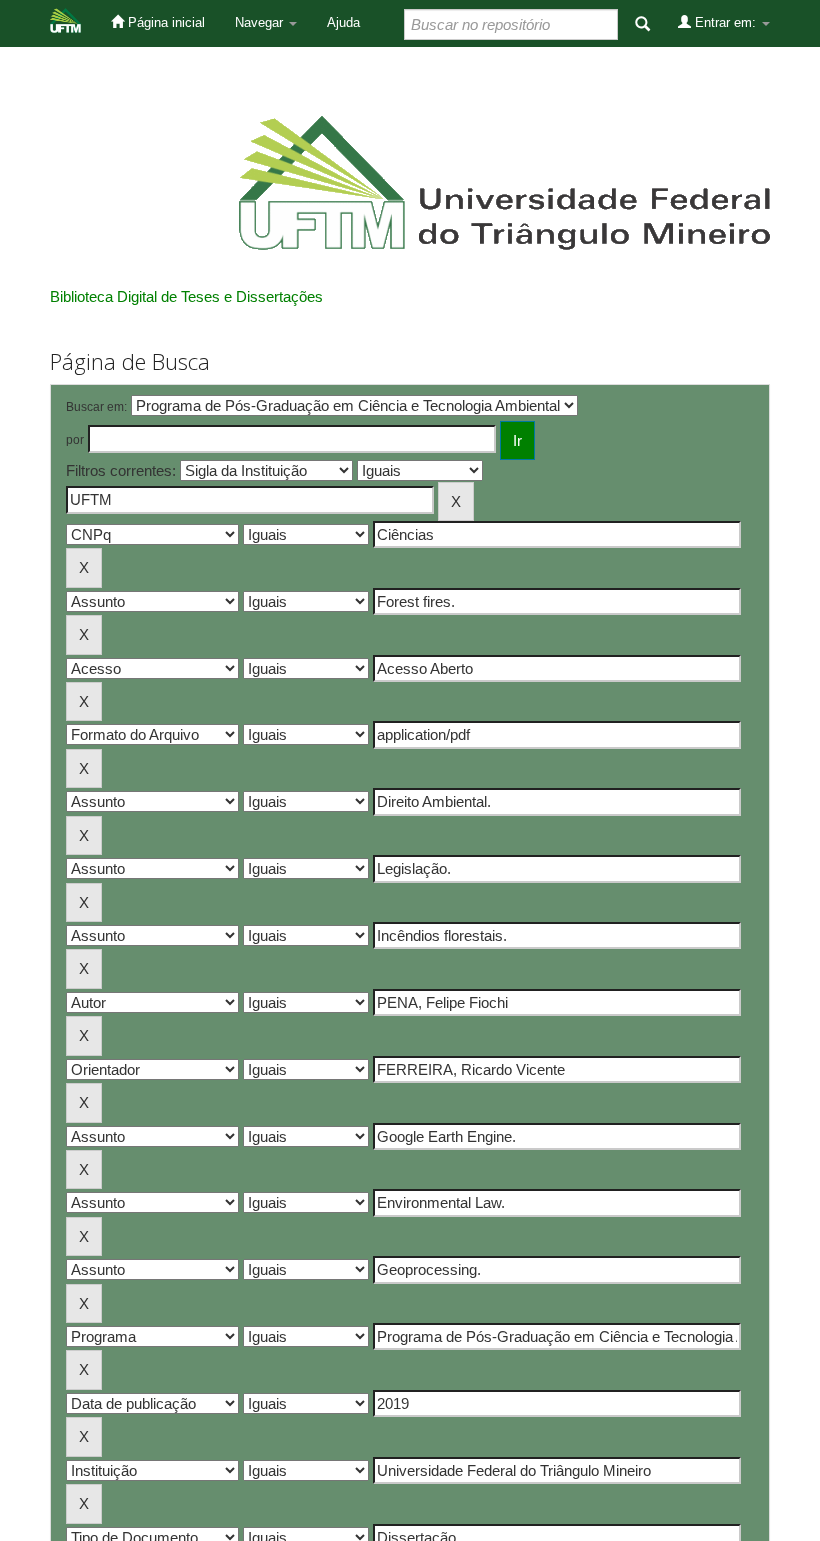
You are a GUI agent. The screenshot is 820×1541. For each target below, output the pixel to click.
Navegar (261, 22)
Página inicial (164, 22)
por (75, 440)
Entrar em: (725, 22)
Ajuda (343, 22)
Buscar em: (96, 407)
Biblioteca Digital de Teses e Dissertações (186, 296)
